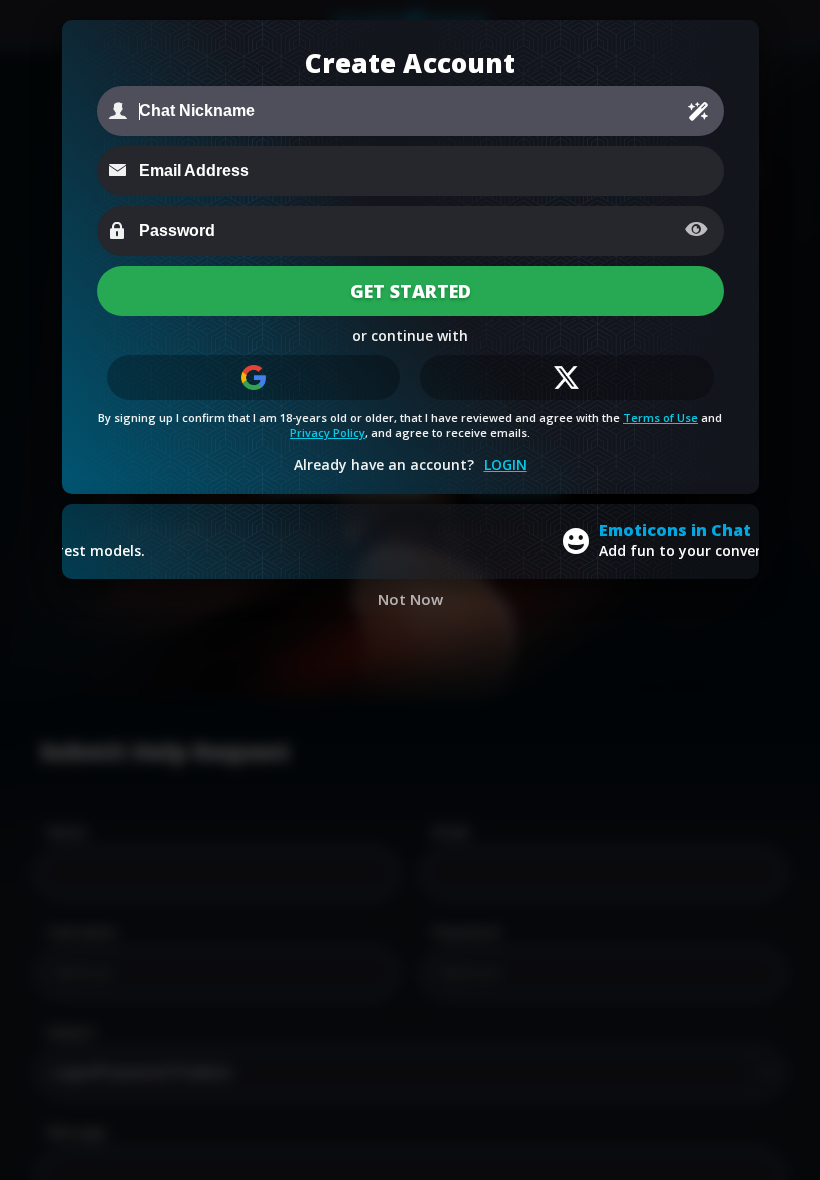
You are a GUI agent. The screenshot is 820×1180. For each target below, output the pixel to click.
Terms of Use (660, 417)
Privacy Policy (327, 432)
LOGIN (505, 464)
